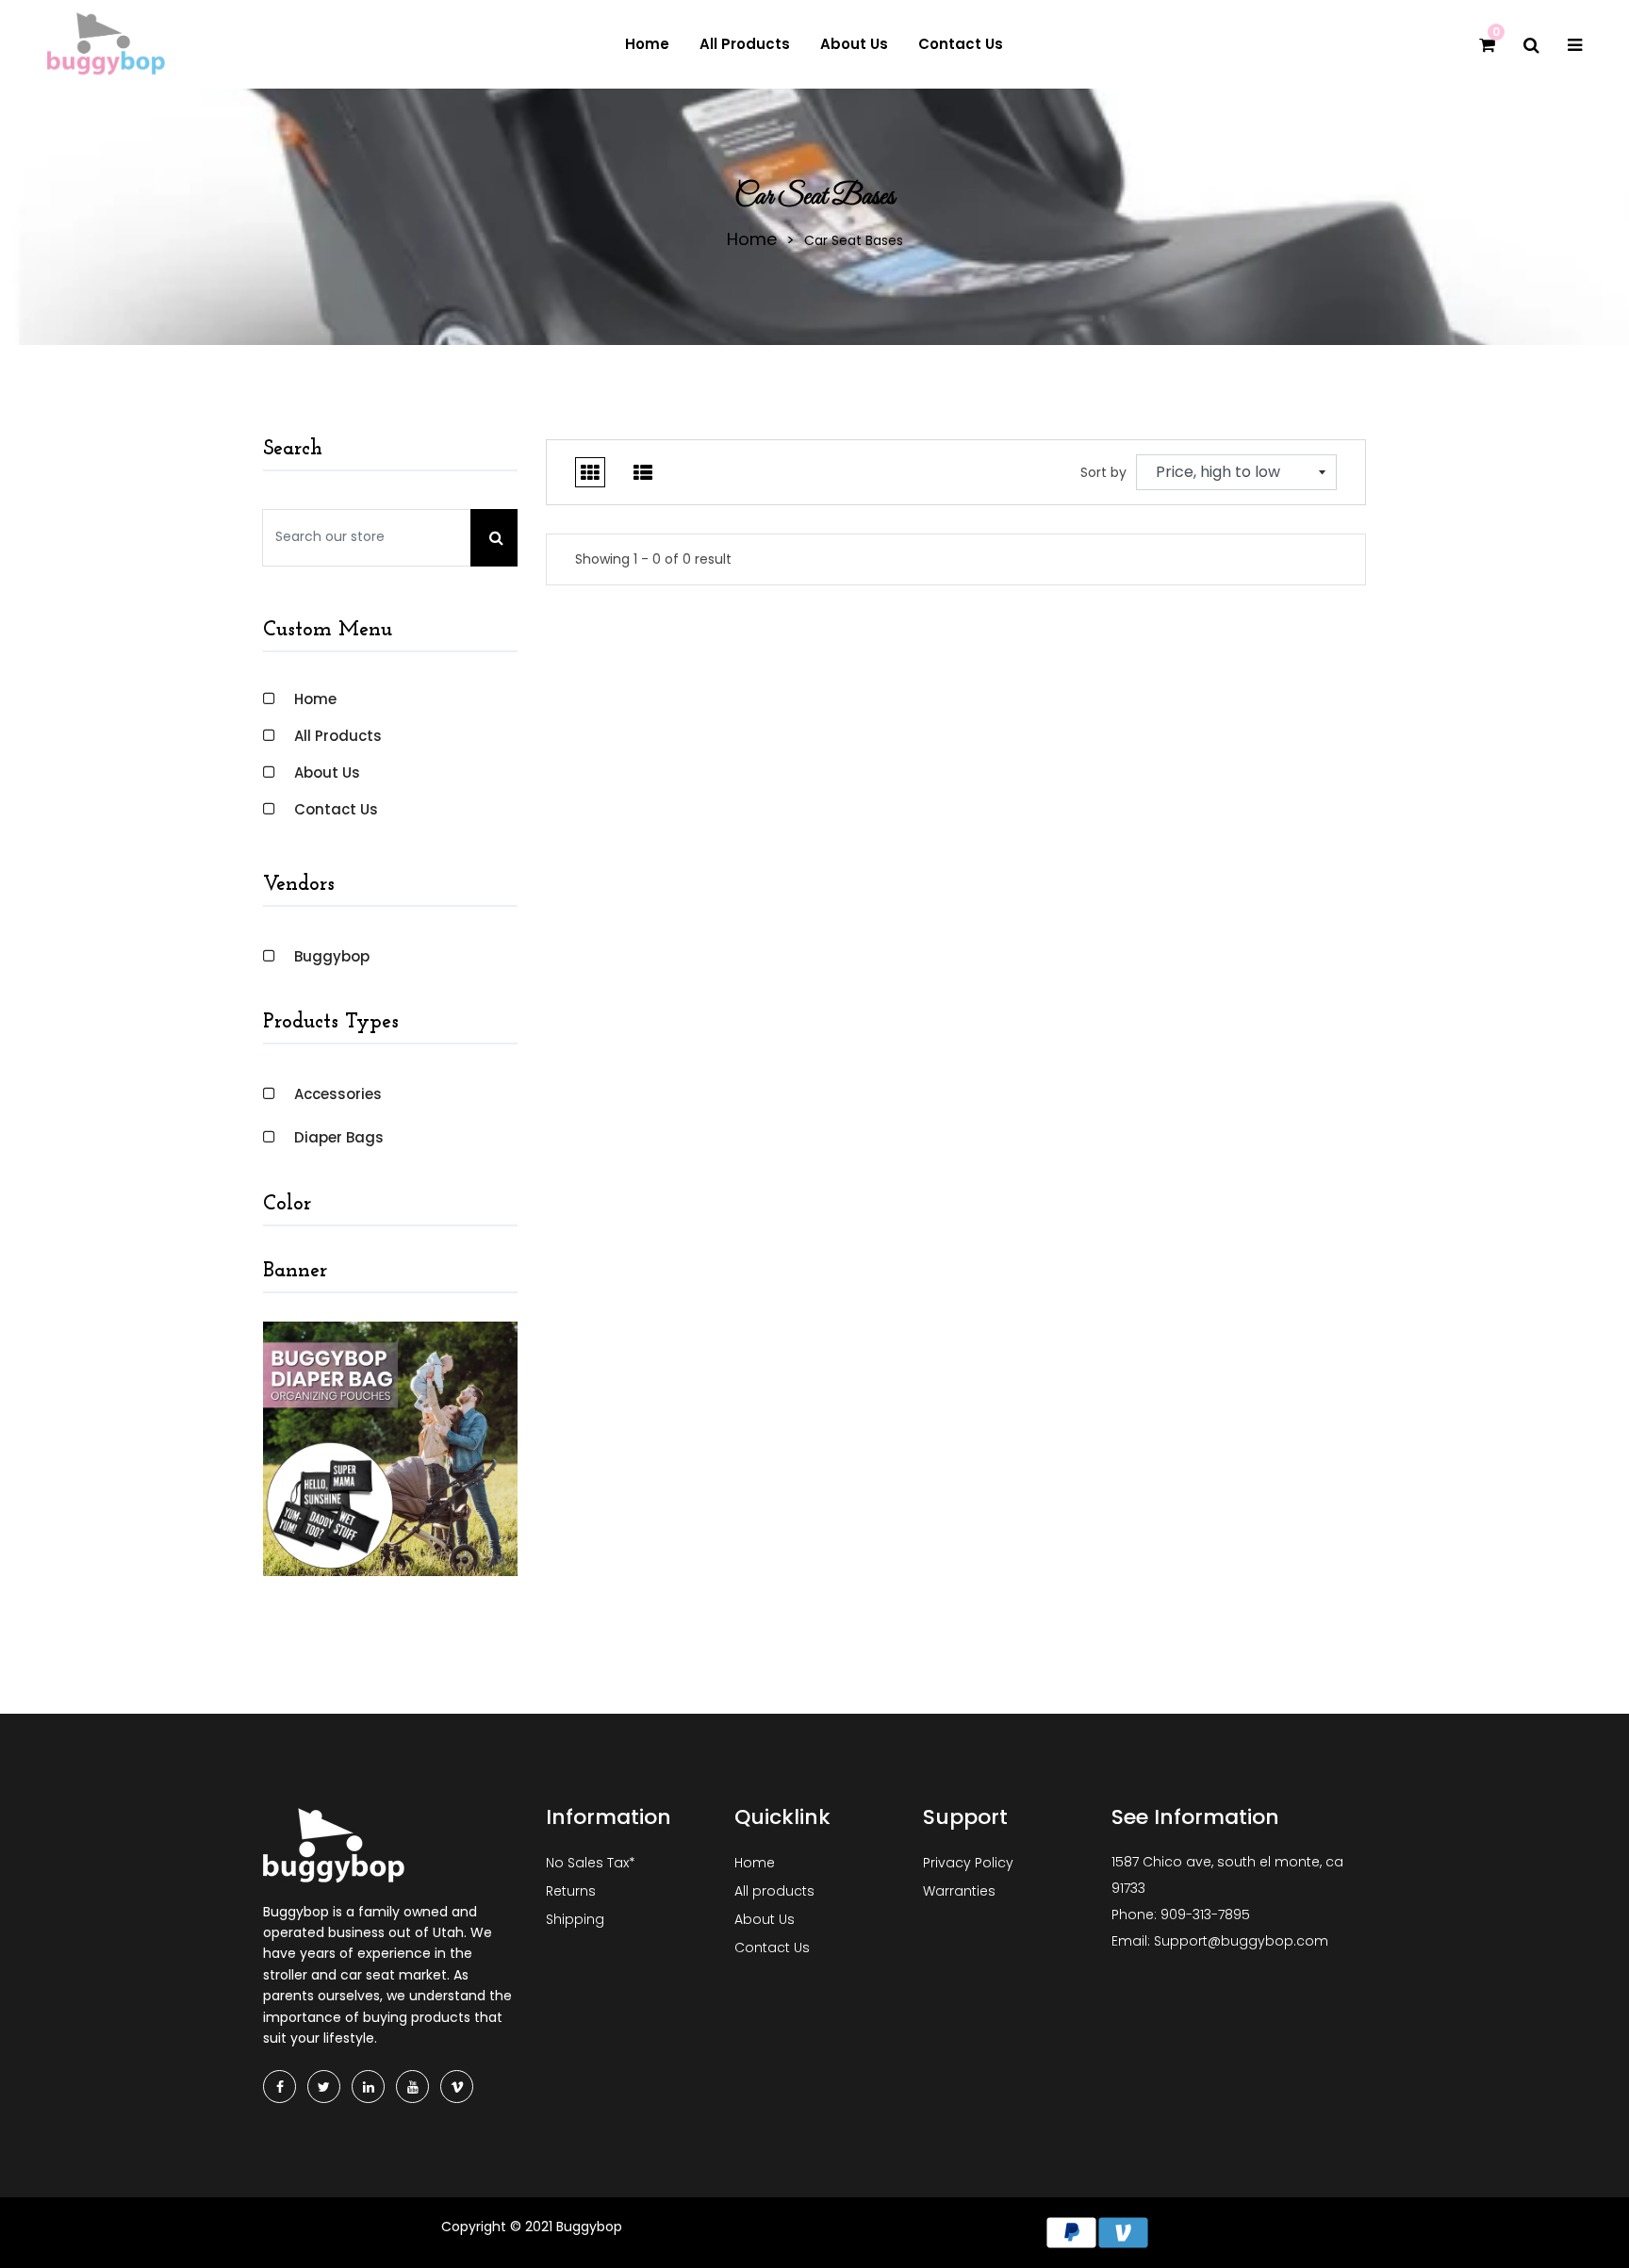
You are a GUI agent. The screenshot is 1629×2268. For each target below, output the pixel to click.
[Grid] (590, 472)
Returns (571, 1891)
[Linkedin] (368, 2087)
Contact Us (336, 809)
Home (752, 239)
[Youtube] (412, 2087)
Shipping (575, 1919)
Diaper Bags (339, 1137)
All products (338, 736)
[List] (643, 472)
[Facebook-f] (280, 2087)
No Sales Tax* (591, 1863)
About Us (327, 772)
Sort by (1103, 472)
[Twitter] (324, 2087)
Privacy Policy (968, 1863)
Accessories (338, 1094)
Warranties (959, 1891)
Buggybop (332, 956)
